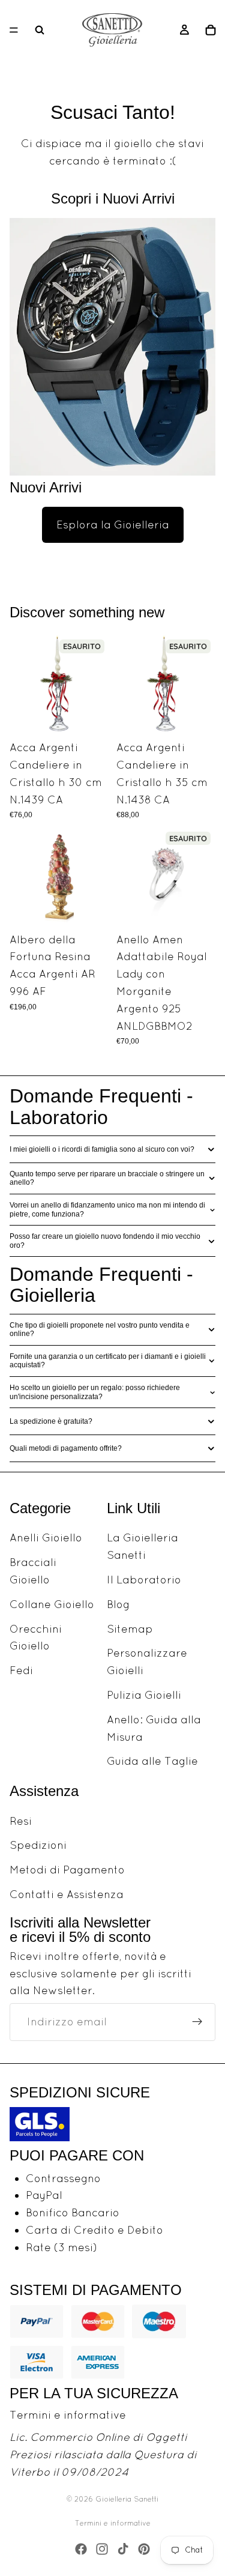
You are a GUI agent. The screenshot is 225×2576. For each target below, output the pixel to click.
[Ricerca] (40, 30)
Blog (118, 1604)
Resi (21, 1821)
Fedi (21, 1670)
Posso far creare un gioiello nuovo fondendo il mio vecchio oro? (105, 1241)
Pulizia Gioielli (144, 1695)
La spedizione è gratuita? (51, 1421)
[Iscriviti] (197, 2022)
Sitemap (130, 1629)
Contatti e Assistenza (67, 1894)
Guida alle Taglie (152, 1761)
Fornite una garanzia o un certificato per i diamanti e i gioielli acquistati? (108, 1361)
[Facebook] (81, 2549)
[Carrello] (211, 30)
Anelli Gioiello (46, 1538)
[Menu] (14, 30)
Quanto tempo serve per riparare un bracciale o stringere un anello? (107, 1178)
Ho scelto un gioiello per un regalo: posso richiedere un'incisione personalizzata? (95, 1392)
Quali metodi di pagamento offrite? (66, 1448)
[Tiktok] (123, 2549)
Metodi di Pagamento (67, 1870)
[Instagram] (102, 2549)
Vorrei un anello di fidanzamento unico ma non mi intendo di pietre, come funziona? (107, 1209)
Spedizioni (38, 1845)
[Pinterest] (144, 2549)
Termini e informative (68, 2415)
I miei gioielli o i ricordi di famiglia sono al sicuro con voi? (102, 1149)
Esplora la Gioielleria (113, 525)
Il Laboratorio (144, 1580)
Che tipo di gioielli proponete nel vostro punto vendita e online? (100, 1329)
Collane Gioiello (52, 1604)
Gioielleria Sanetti (127, 2499)
